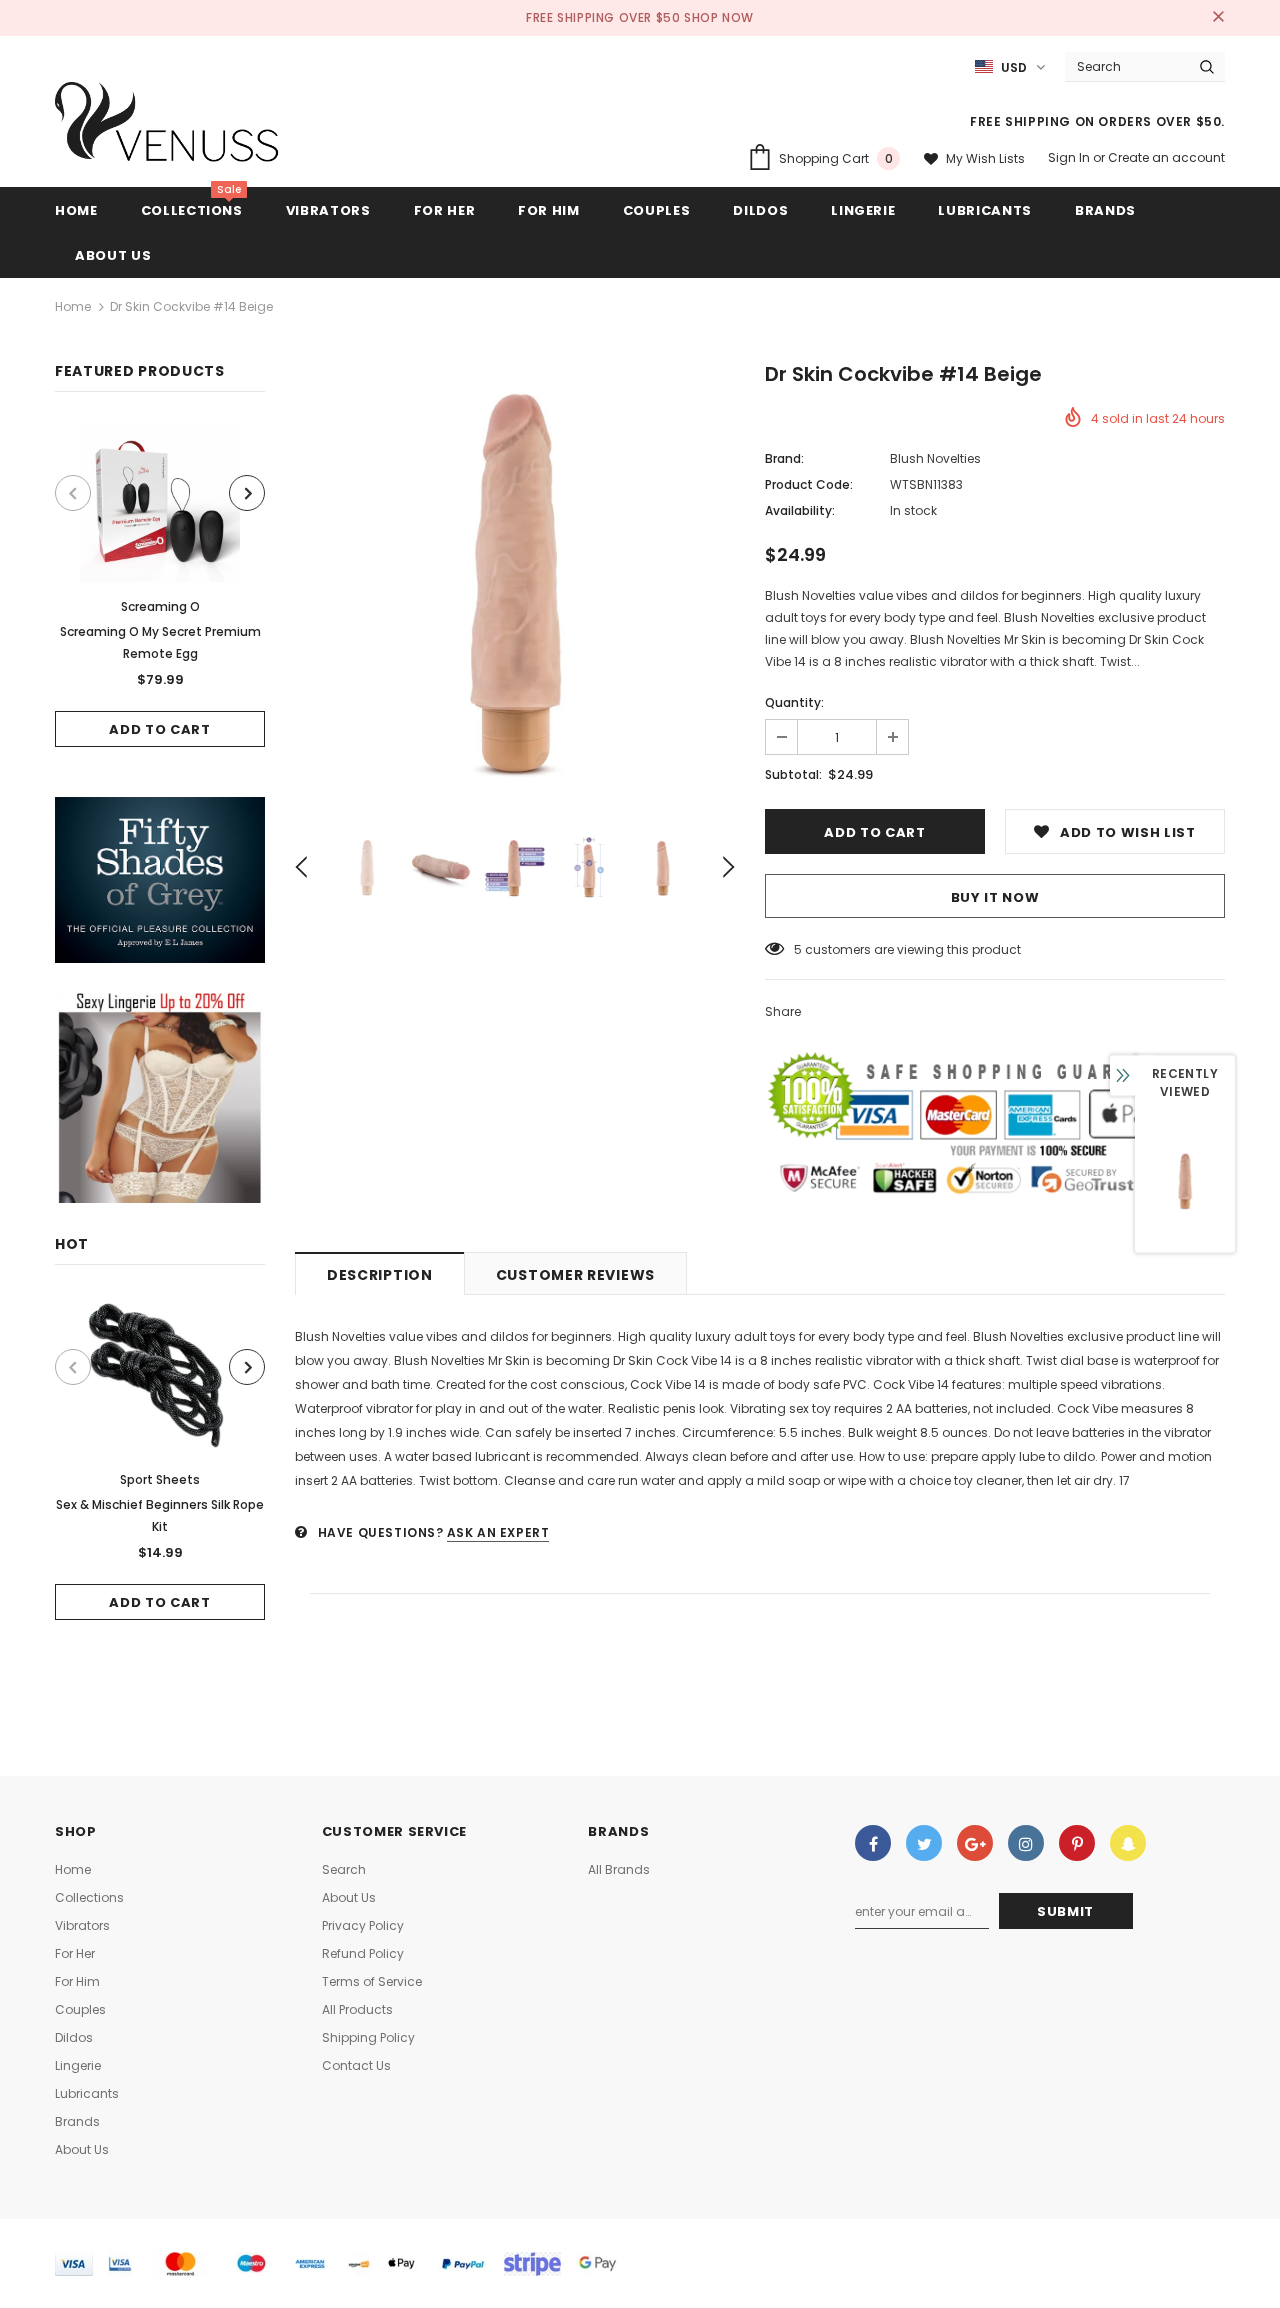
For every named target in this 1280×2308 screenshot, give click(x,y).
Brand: (784, 458)
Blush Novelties (935, 458)
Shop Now (719, 17)
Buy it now (995, 897)
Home (73, 306)
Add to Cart (159, 729)
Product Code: (809, 484)
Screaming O (160, 606)
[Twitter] (924, 1843)
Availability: (800, 510)
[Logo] (167, 127)
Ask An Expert (498, 1532)
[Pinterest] (1077, 1843)
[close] (1218, 18)
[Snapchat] (1128, 1843)
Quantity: (794, 702)
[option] (160, 584)
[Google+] (975, 1843)
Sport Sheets (160, 1479)
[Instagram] (1026, 1843)
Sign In (1070, 157)
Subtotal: (793, 774)
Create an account (1166, 157)
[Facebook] (873, 1843)
